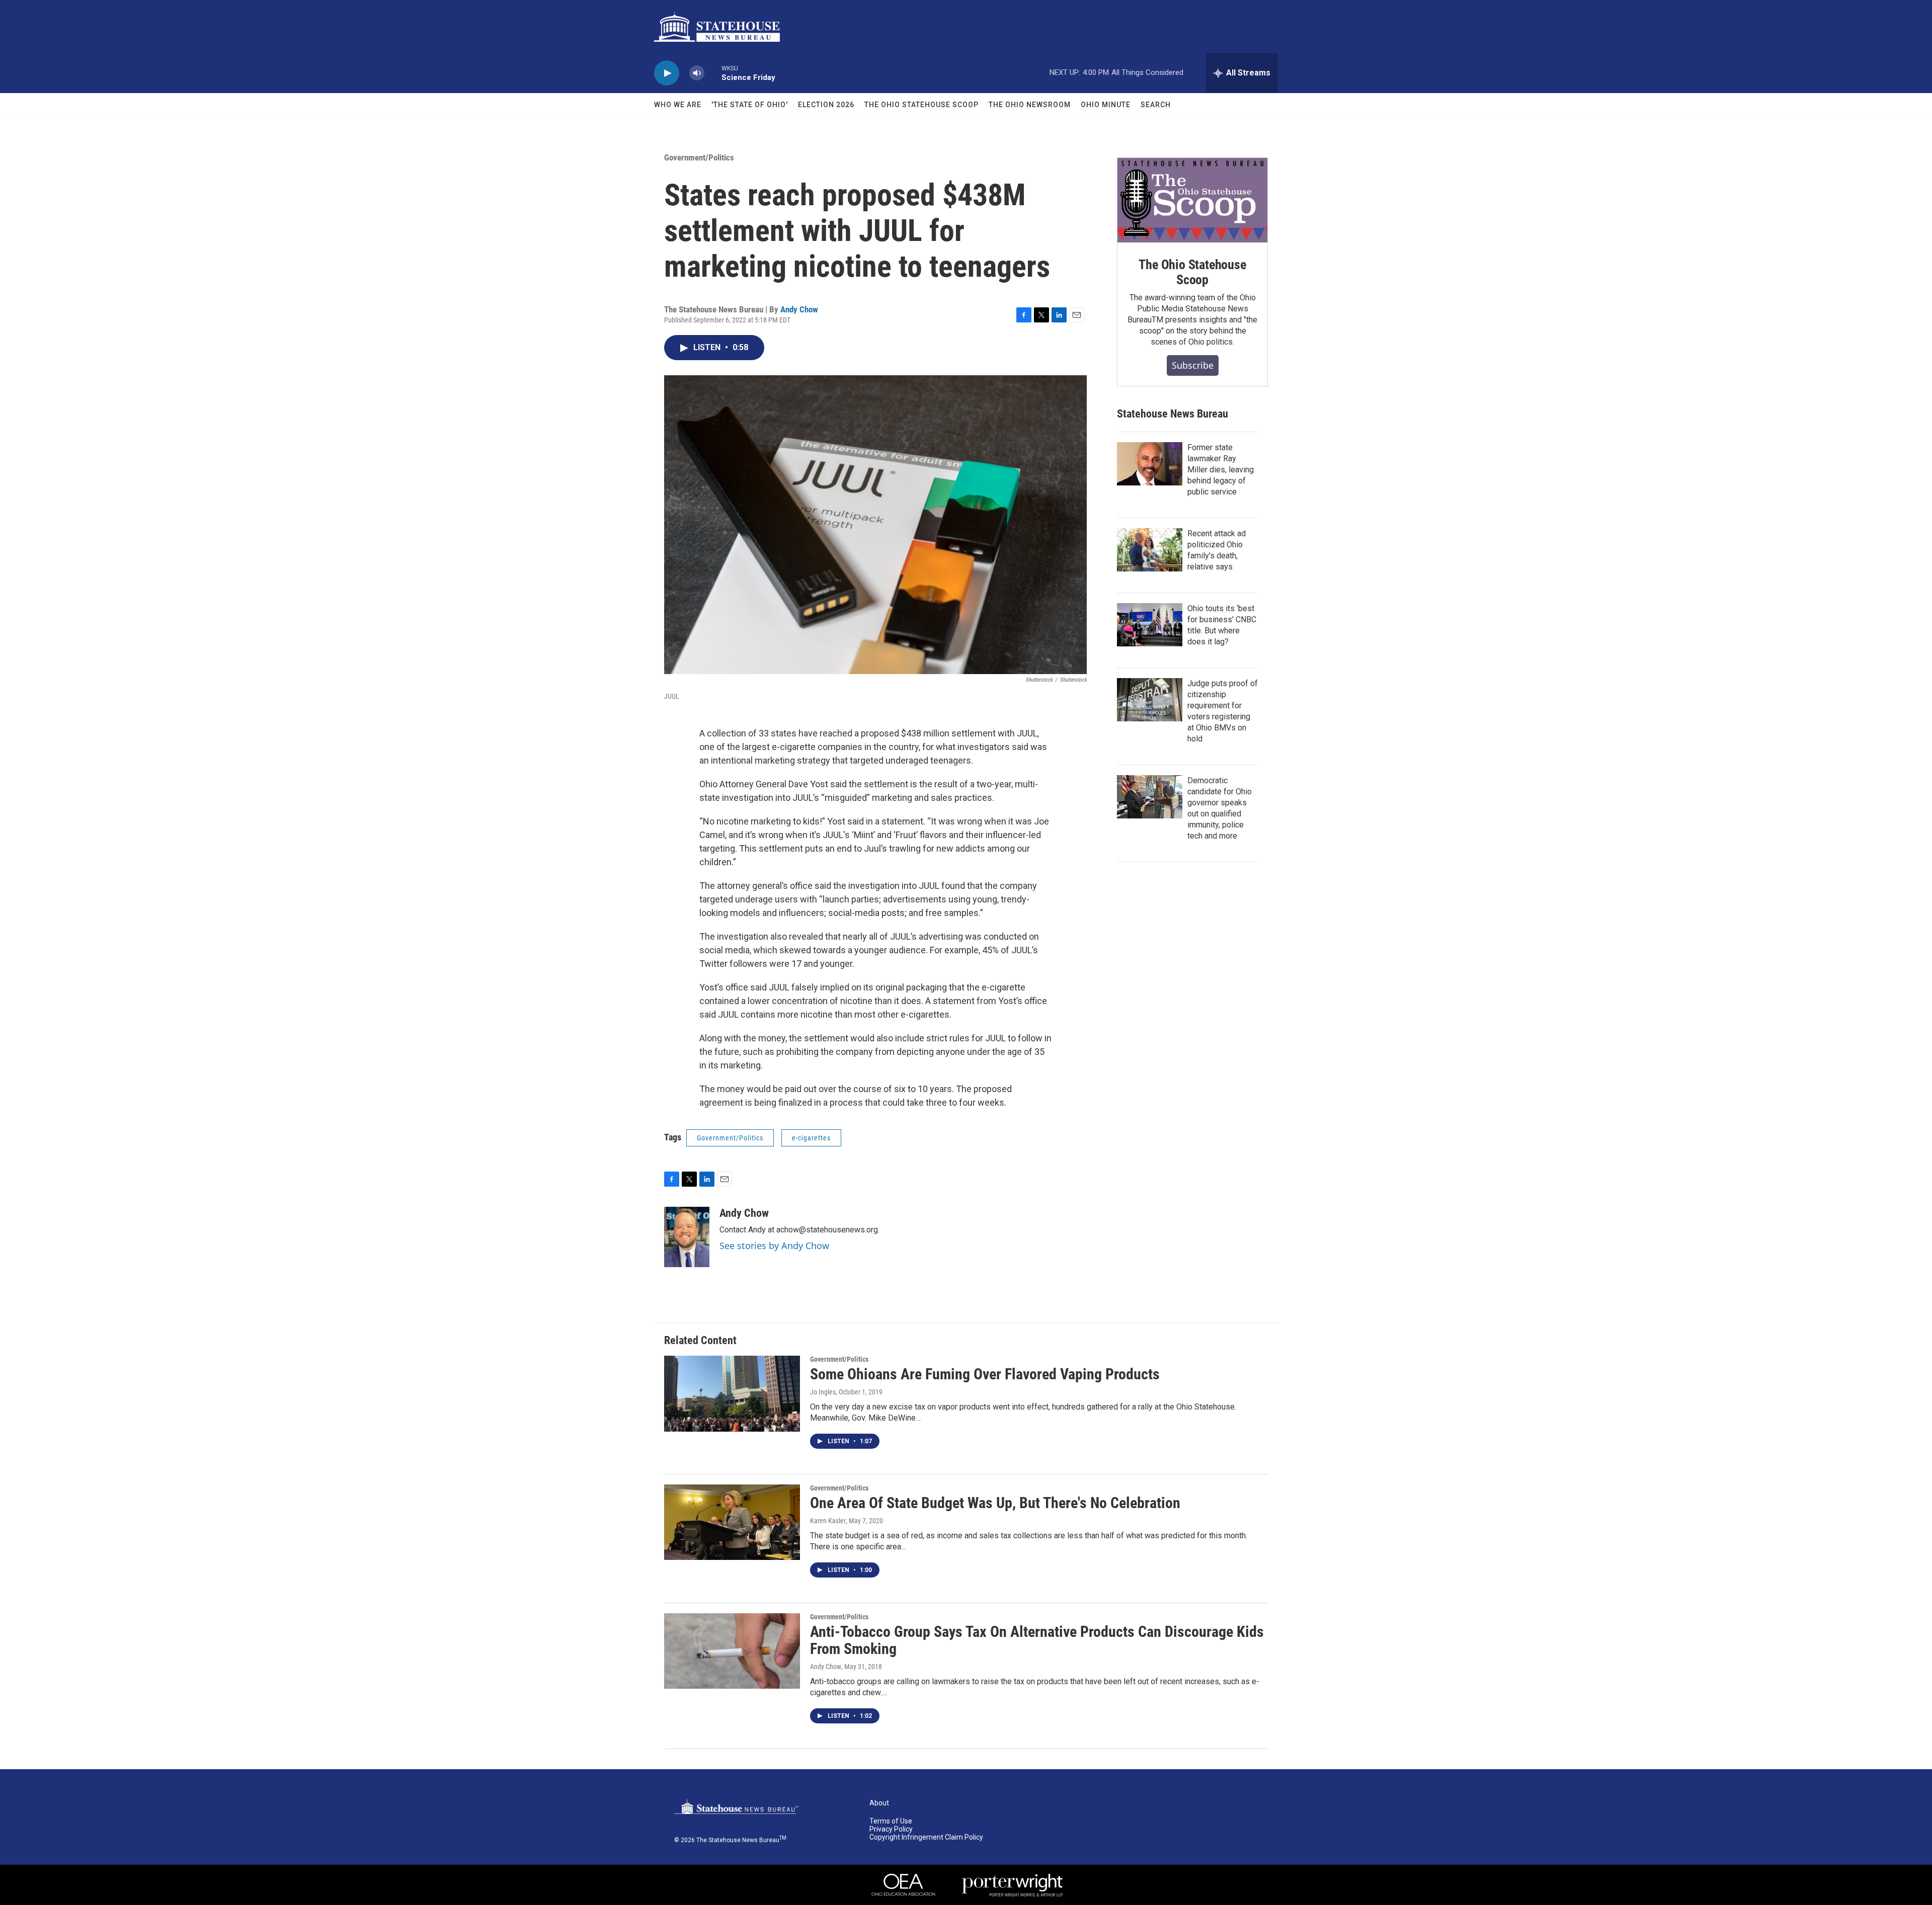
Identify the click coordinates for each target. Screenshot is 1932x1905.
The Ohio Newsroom (1030, 105)
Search (1156, 105)
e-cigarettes (811, 1138)
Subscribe (1193, 365)
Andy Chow (799, 309)
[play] (667, 73)
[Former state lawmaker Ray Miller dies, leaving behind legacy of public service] (1150, 464)
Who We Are (678, 105)
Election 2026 (826, 105)
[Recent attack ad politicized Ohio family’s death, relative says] (1150, 550)
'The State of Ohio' (750, 105)
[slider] (713, 73)
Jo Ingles (823, 1392)
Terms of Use (891, 1821)
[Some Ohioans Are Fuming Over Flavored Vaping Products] (732, 1393)
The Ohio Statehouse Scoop (921, 105)
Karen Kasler (828, 1521)
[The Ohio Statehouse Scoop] (1192, 200)
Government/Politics (699, 157)
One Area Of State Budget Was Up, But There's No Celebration (995, 1503)
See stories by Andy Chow (774, 1246)
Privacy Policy (891, 1829)
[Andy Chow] (687, 1237)
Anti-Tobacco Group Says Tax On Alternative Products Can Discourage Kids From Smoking (1037, 1640)
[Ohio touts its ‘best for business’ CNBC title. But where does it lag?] (1150, 625)
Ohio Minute (1106, 105)
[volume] (697, 73)
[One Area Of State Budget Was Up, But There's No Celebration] (732, 1522)
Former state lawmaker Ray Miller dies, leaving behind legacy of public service (1221, 470)
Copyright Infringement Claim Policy (926, 1837)
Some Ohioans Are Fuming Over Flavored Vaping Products (985, 1374)
